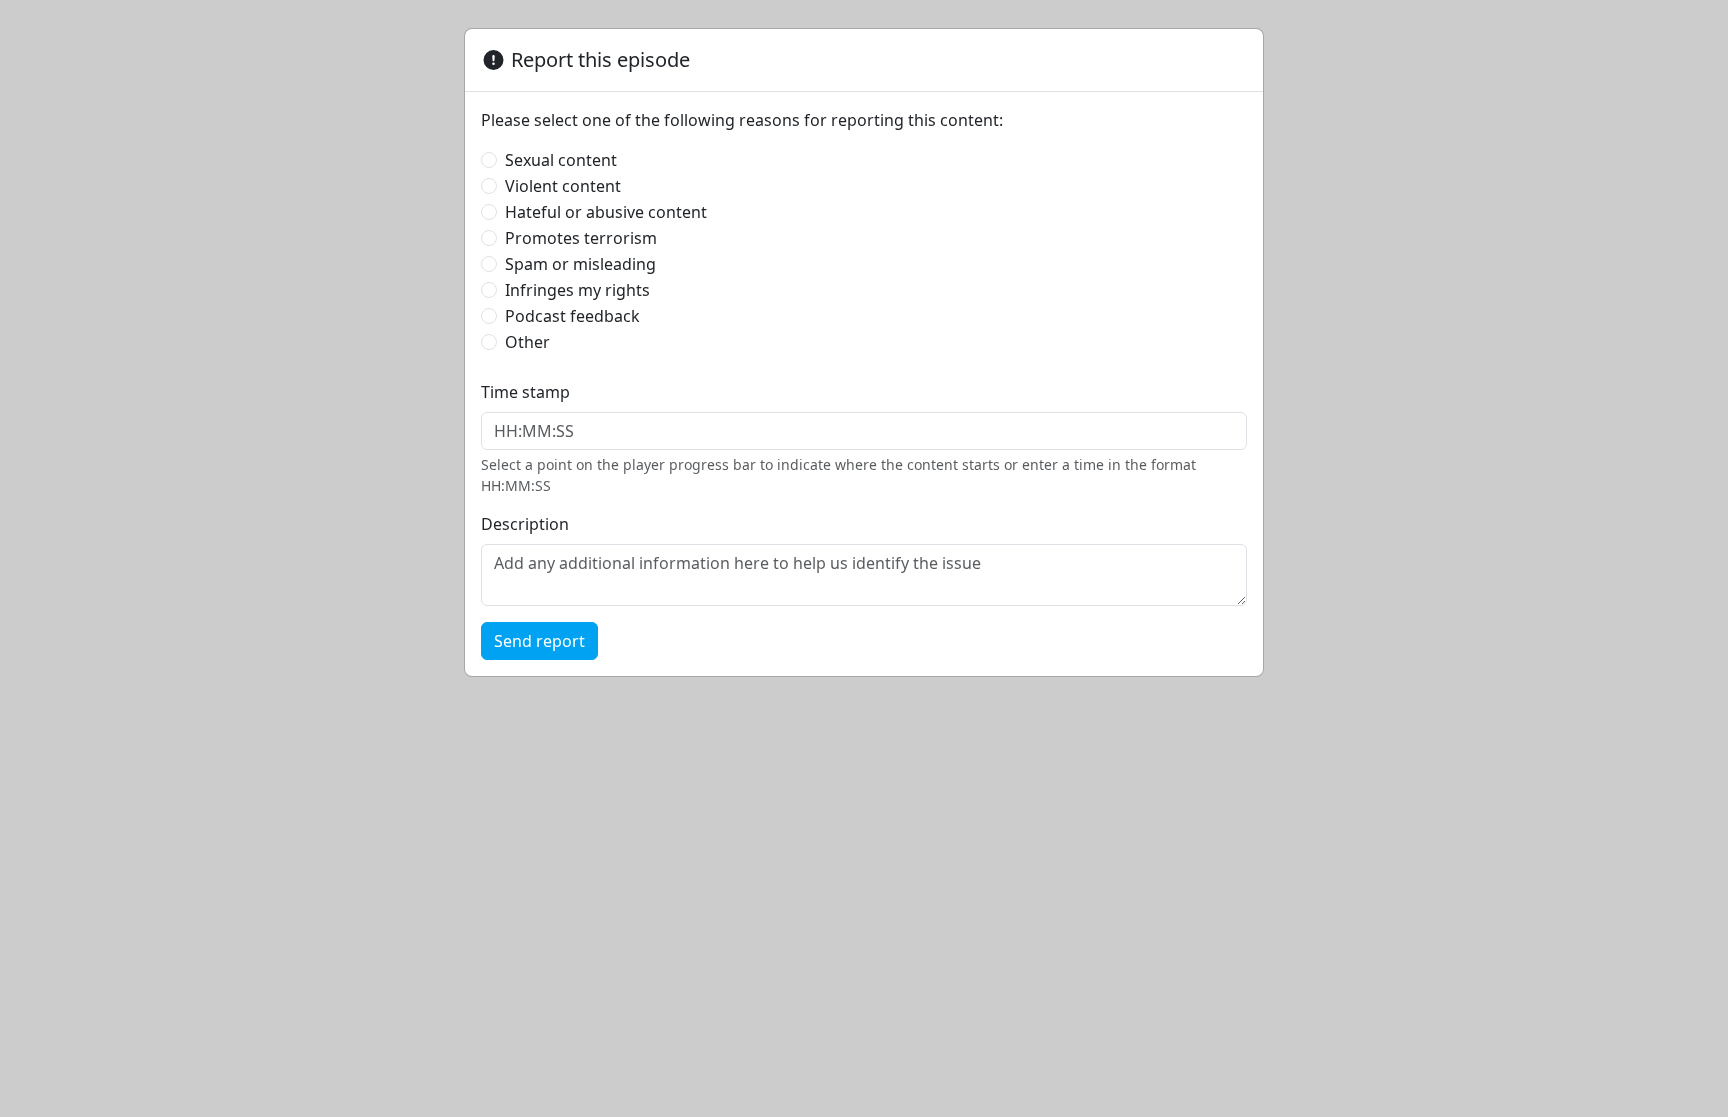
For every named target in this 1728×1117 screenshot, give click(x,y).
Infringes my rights (577, 290)
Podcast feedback (572, 316)
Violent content (563, 186)
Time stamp (525, 392)
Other (527, 342)
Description (525, 524)
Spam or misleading (580, 264)
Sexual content (561, 160)
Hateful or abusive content (606, 212)
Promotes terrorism (581, 238)
